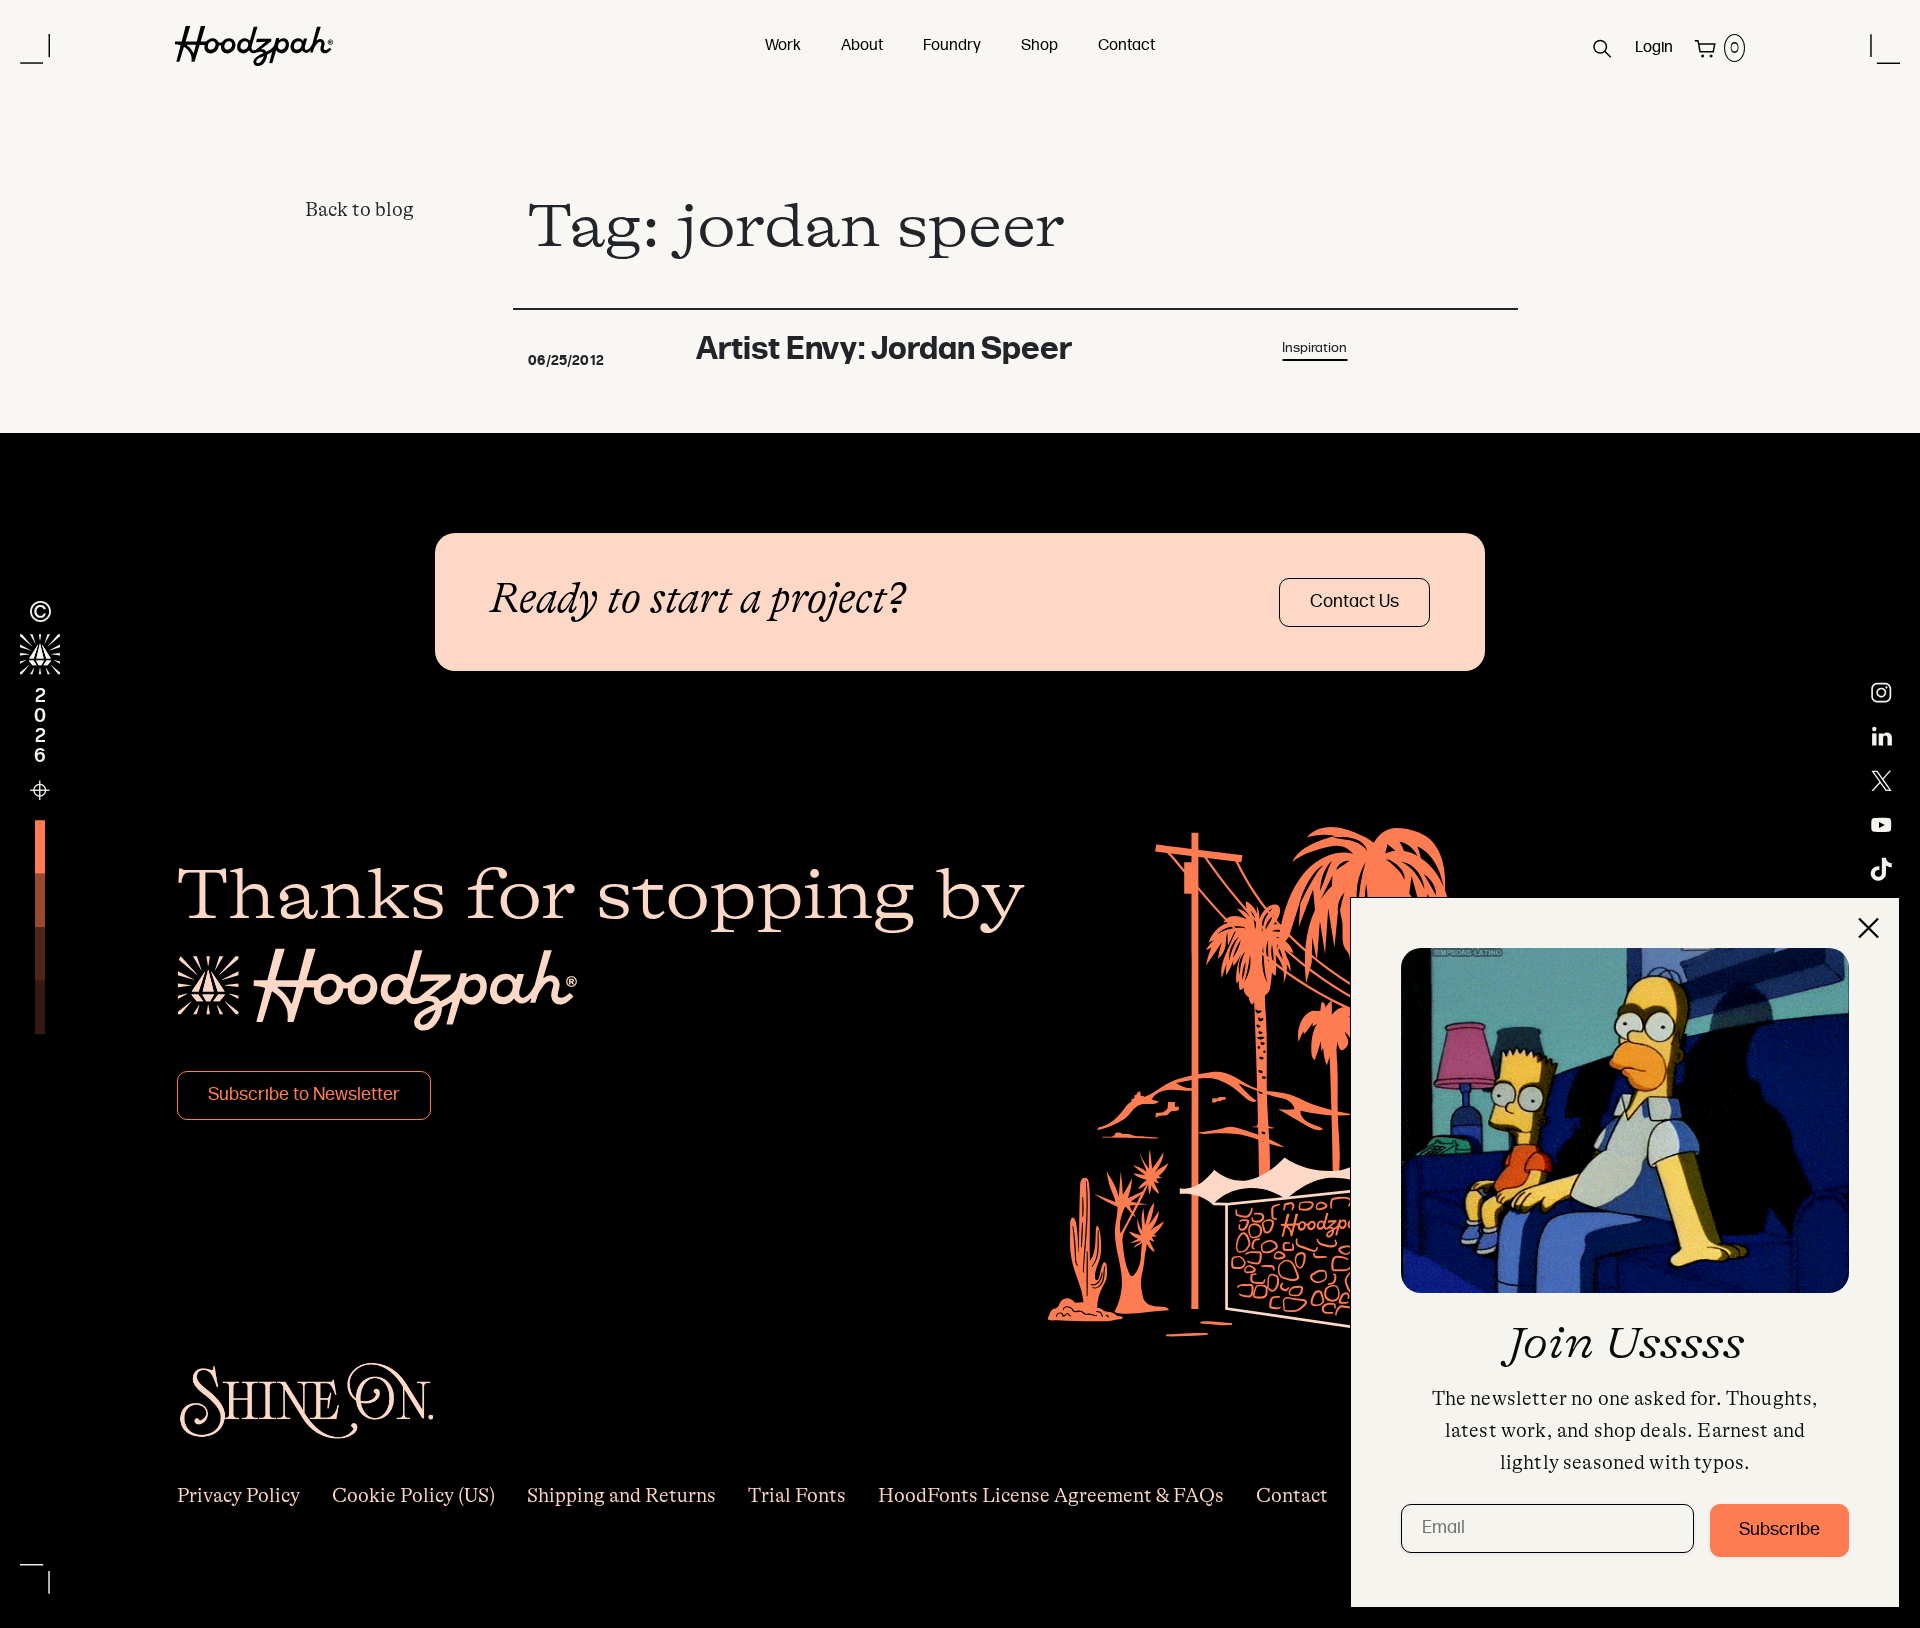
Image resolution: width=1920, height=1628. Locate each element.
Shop (1039, 46)
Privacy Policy (238, 1495)
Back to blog (359, 209)
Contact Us (1354, 602)
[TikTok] (1881, 869)
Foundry (952, 46)
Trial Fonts (797, 1495)
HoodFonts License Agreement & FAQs (1051, 1495)
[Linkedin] (1882, 737)
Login (1654, 48)
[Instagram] (1881, 693)
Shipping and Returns (621, 1495)
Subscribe (1779, 1530)
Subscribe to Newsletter (304, 1095)
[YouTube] (1881, 825)
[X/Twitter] (1881, 781)
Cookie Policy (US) (413, 1495)
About (862, 46)
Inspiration (1314, 348)
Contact (1126, 46)
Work (783, 46)
